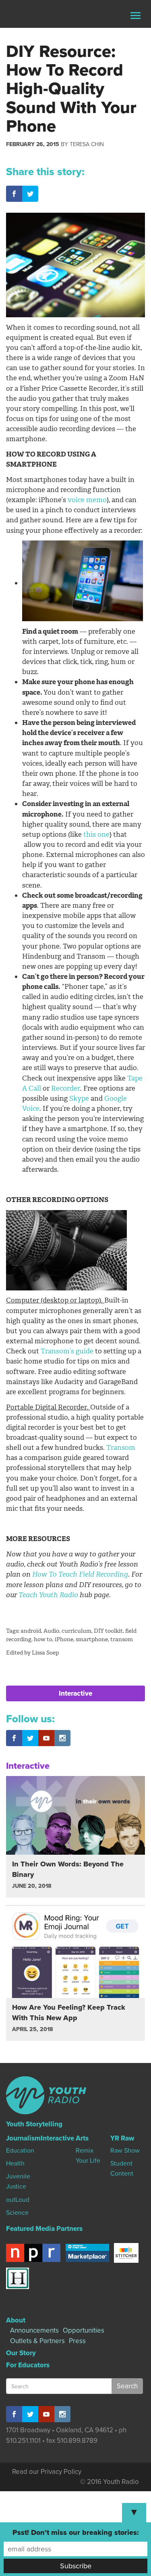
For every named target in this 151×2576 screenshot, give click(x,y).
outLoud (18, 2200)
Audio (51, 1631)
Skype (79, 1098)
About (16, 2320)
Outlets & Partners (37, 2341)
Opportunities (84, 2330)
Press (77, 2341)
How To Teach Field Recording (80, 1574)
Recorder (66, 1088)
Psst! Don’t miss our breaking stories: (76, 2532)
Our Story (21, 2353)
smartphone (92, 1639)
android (31, 1631)
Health (15, 2163)
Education (20, 2151)
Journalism (23, 2138)
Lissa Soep (45, 1653)
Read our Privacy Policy (47, 2472)
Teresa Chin (87, 144)
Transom (121, 1447)
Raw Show (125, 2151)
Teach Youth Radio (48, 1595)
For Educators (28, 2365)
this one (96, 834)
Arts (82, 2138)
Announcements (34, 2330)
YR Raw (122, 2138)
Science (17, 2213)
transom (122, 1639)
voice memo (87, 500)
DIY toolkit (108, 1631)
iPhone (64, 1639)
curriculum (77, 1631)
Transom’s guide (67, 1351)
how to (43, 1639)
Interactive (75, 1693)
